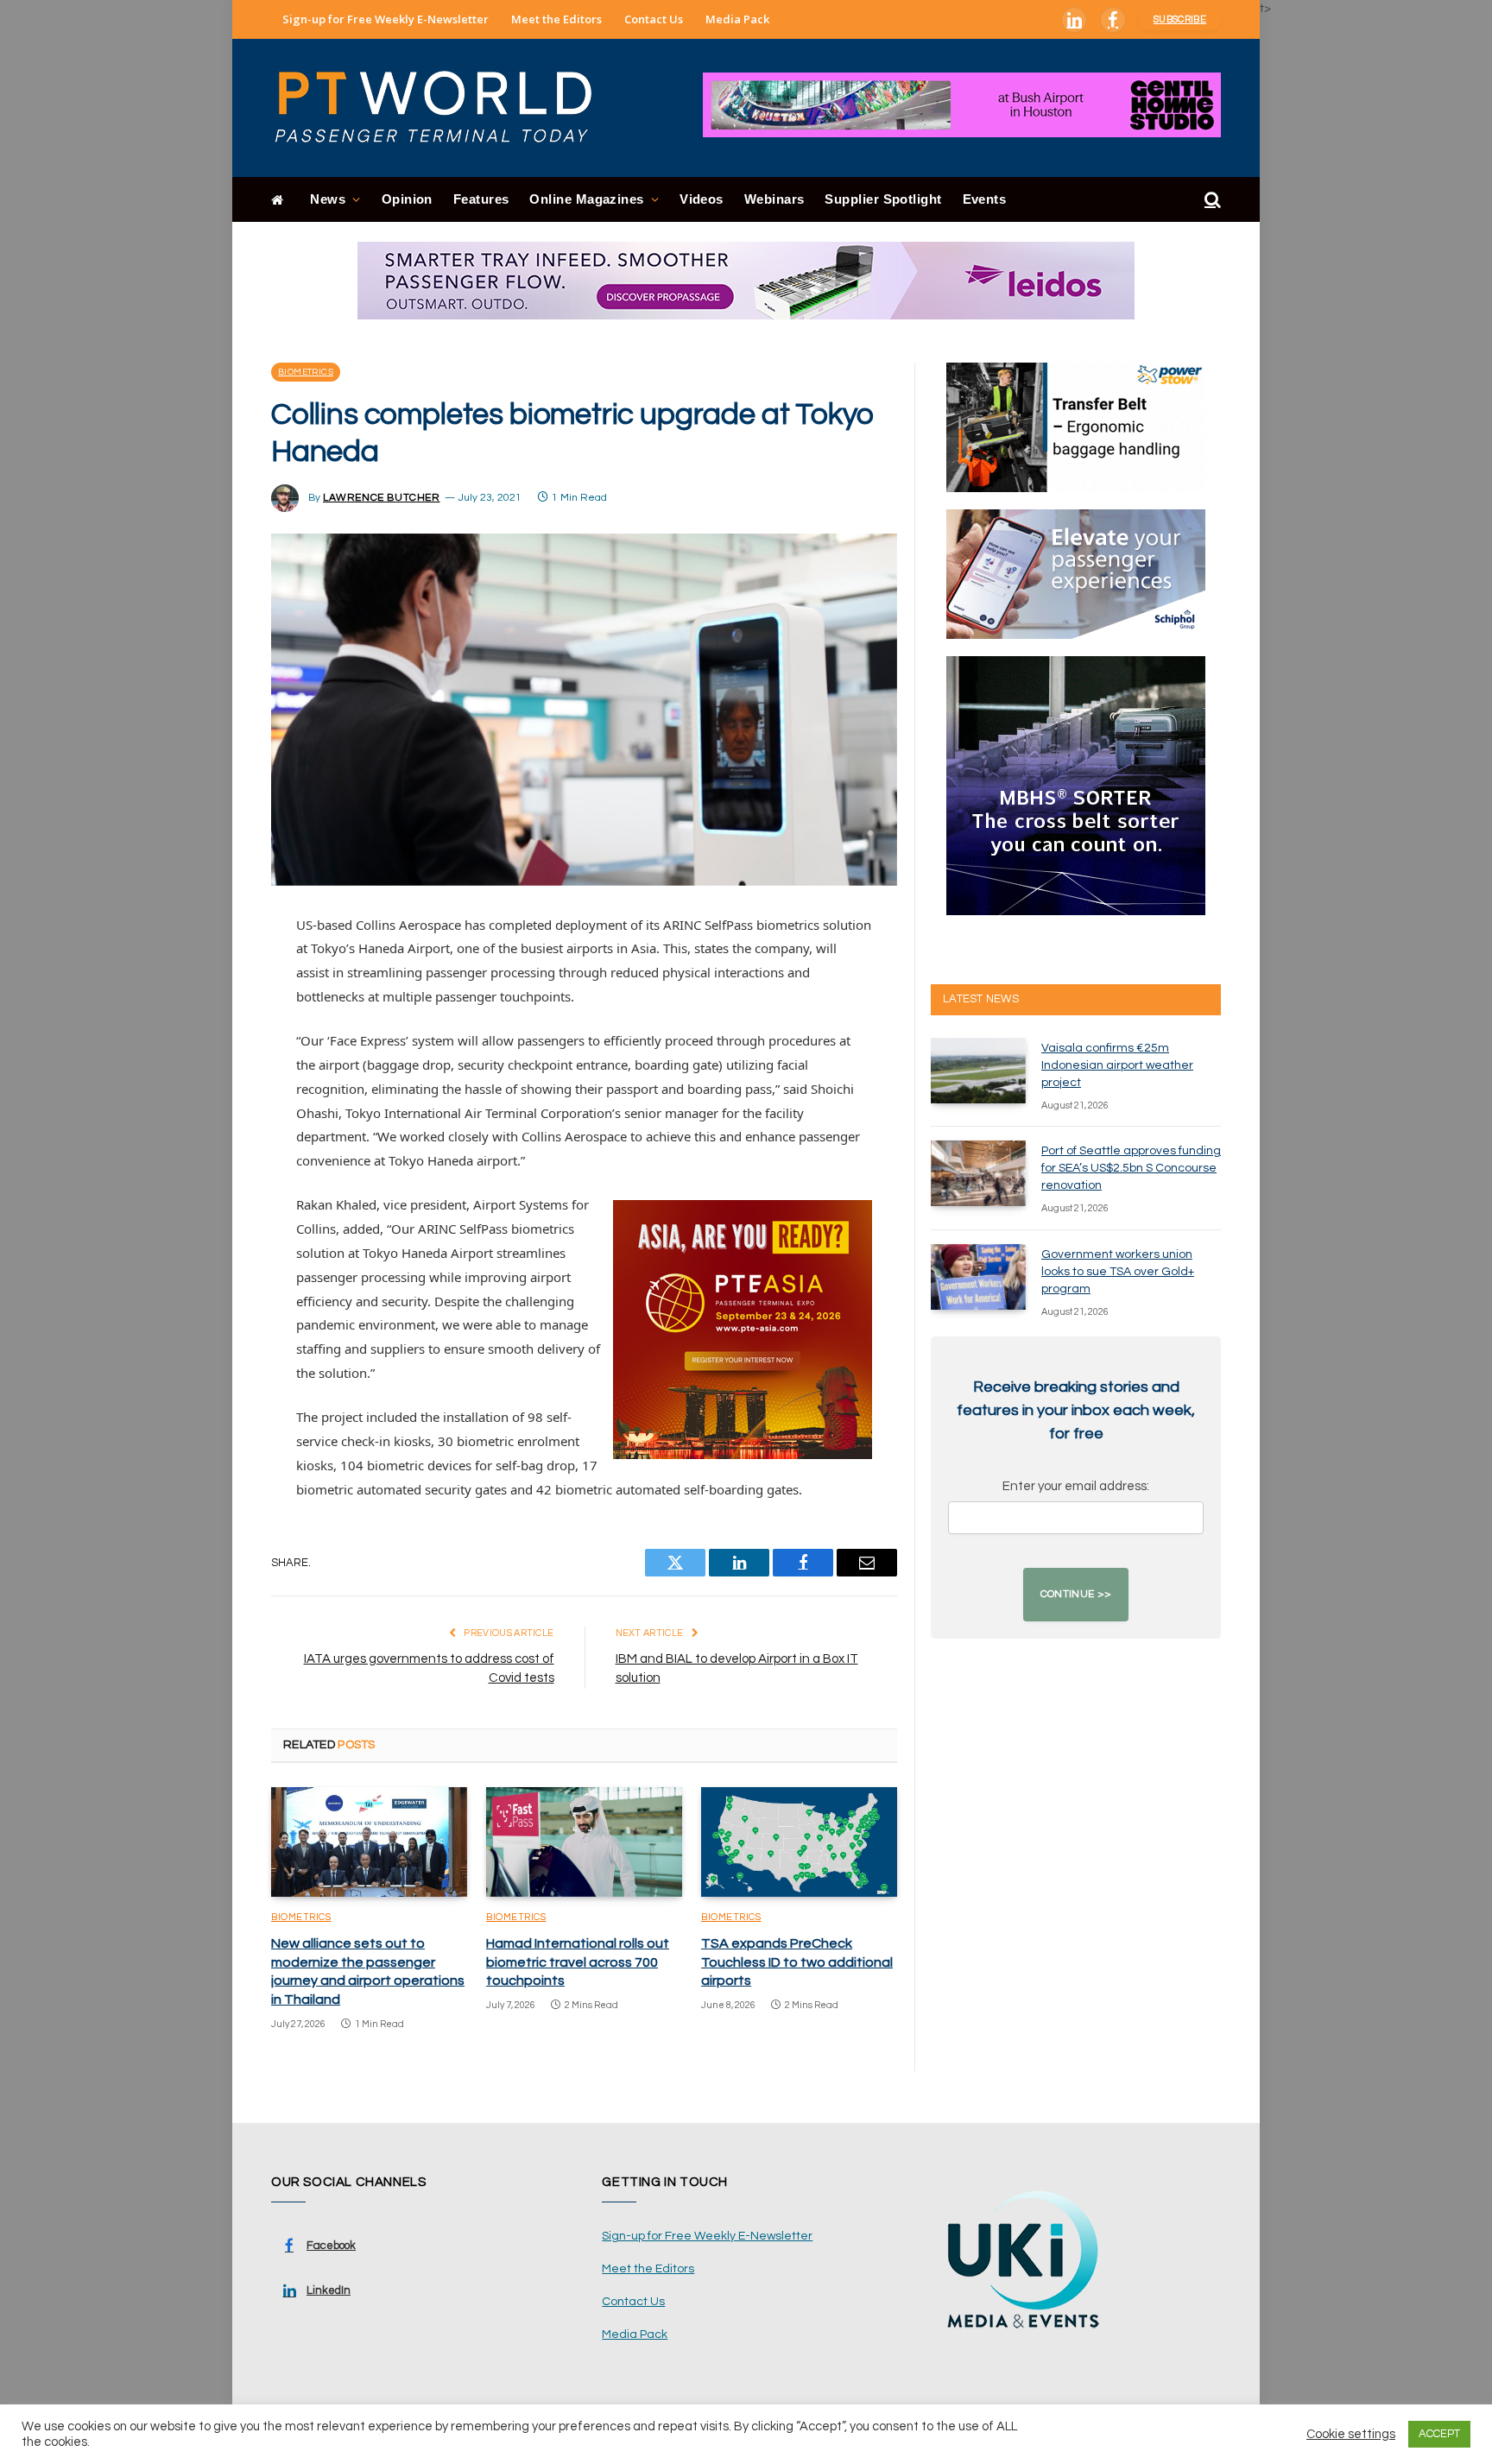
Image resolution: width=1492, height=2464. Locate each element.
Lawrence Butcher (382, 498)
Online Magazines (586, 199)
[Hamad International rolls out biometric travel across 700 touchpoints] (584, 1842)
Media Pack (737, 19)
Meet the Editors (556, 19)
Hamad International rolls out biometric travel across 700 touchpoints (578, 1962)
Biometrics (306, 372)
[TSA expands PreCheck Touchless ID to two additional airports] (799, 1842)
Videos (702, 199)
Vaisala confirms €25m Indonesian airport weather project (1117, 1065)
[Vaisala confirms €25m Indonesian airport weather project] (978, 1071)
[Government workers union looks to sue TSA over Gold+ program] (978, 1277)
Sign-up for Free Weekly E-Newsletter (386, 19)
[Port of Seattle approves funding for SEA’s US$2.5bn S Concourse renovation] (978, 1173)
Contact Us (654, 19)
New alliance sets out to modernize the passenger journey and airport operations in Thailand (368, 1971)
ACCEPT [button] (1439, 2434)
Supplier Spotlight (883, 199)
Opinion (407, 199)
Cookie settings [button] (1351, 2434)
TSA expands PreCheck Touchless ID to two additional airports (797, 1962)
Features (481, 199)
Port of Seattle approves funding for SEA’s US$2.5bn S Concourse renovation (1131, 1168)
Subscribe (1180, 19)
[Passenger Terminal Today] (444, 108)
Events (985, 199)
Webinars (774, 199)
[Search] (1211, 200)
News (328, 199)
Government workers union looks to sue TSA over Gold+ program (1118, 1272)
